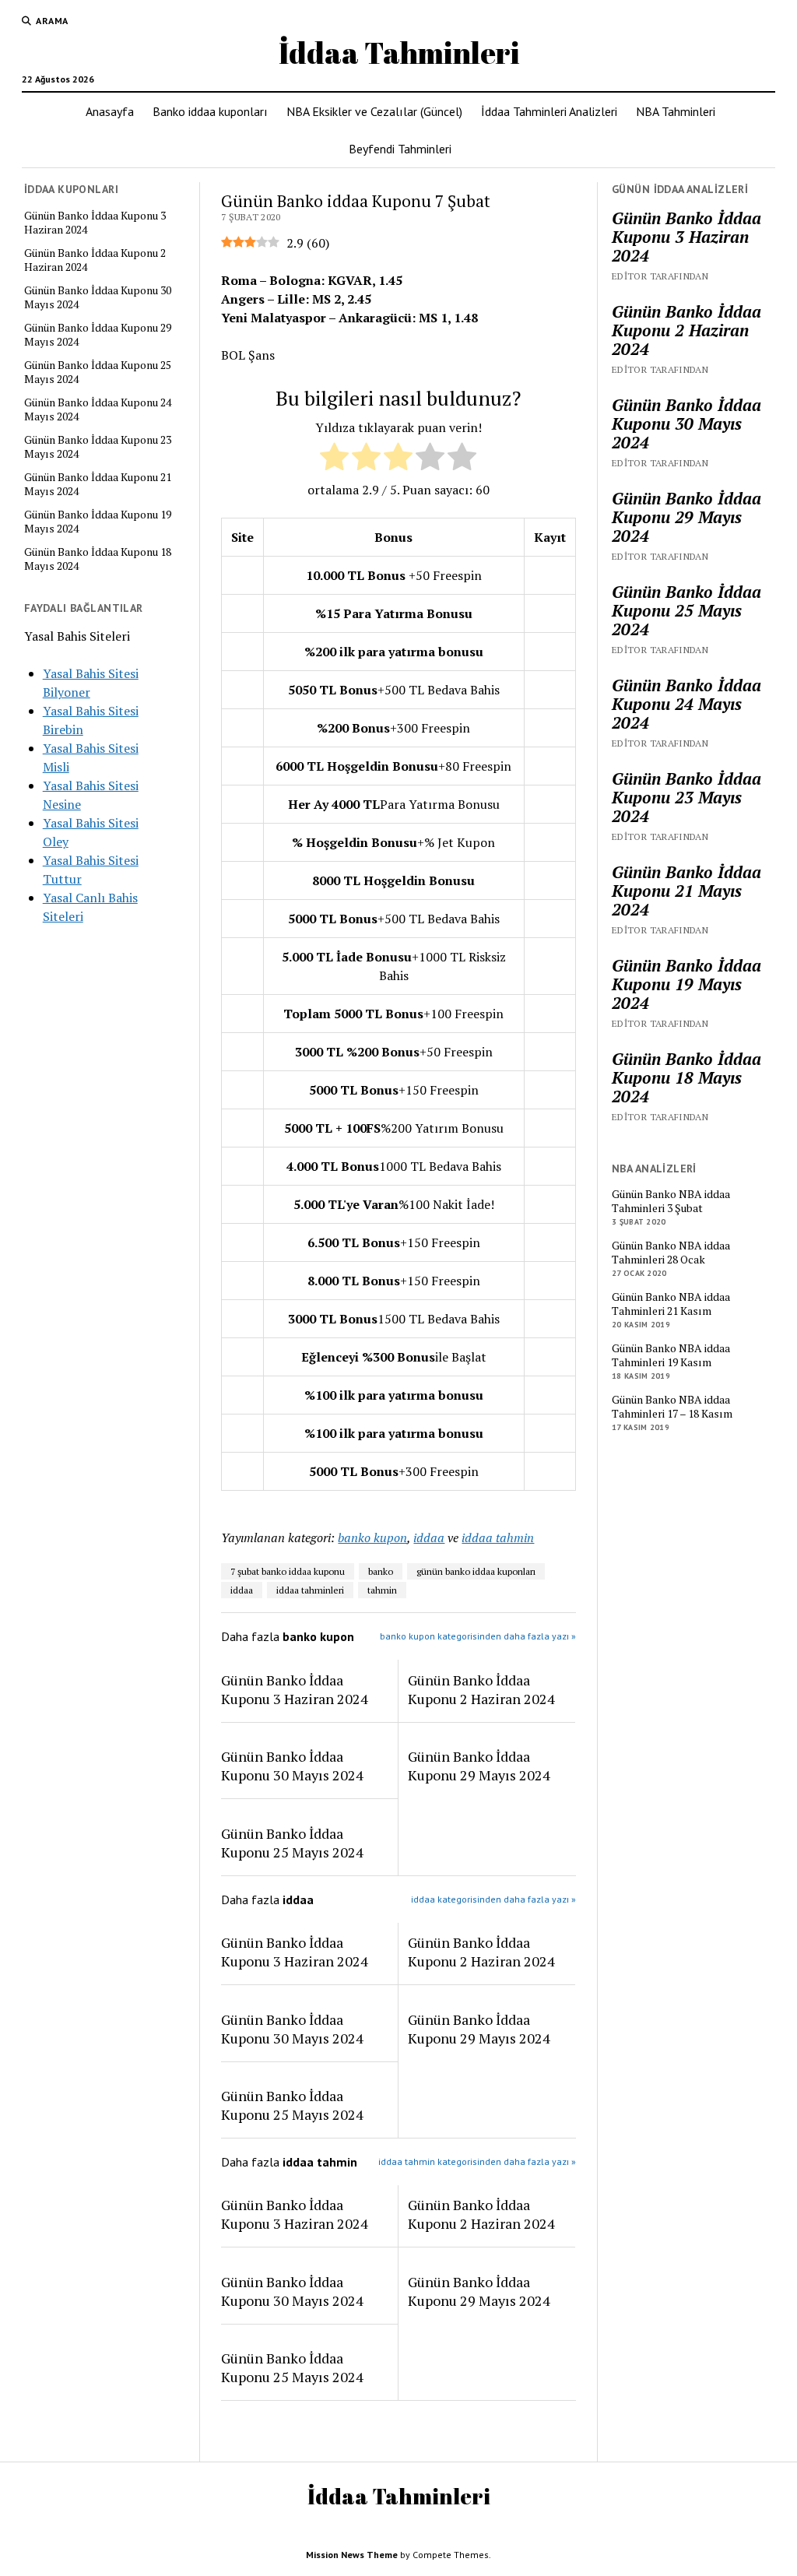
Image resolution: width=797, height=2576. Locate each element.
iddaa (429, 1538)
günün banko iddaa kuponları (476, 1571)
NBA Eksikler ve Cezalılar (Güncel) (374, 111)
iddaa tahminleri (310, 1590)
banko (381, 1571)
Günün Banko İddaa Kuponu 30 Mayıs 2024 (98, 297)
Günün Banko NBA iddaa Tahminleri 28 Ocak (671, 1253)
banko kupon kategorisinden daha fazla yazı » (478, 1636)
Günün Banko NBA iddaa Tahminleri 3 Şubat (671, 1201)
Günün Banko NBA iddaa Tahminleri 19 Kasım (671, 1355)
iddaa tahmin (498, 1538)
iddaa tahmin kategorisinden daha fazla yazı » (477, 2161)
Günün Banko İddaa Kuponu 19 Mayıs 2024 (98, 522)
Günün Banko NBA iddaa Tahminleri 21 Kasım (671, 1304)
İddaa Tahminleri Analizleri (549, 111)
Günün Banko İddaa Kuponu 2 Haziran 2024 (95, 260)
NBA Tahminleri (676, 111)
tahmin (382, 1590)
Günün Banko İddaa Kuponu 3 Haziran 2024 (95, 223)
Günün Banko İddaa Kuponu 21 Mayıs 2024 (98, 484)
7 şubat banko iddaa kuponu (288, 1571)
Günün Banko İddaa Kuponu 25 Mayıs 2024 (98, 372)
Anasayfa (110, 111)
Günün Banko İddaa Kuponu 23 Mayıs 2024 (98, 447)
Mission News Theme (352, 2555)
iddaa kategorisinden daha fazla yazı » (493, 1899)
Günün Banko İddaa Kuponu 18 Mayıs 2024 (98, 559)
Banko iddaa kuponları (210, 111)
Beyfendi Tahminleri (400, 149)
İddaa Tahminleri (399, 53)
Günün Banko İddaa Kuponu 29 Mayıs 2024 (98, 335)
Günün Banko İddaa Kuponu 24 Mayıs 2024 (98, 409)
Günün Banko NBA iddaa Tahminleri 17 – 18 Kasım (672, 1407)
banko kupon (372, 1538)
